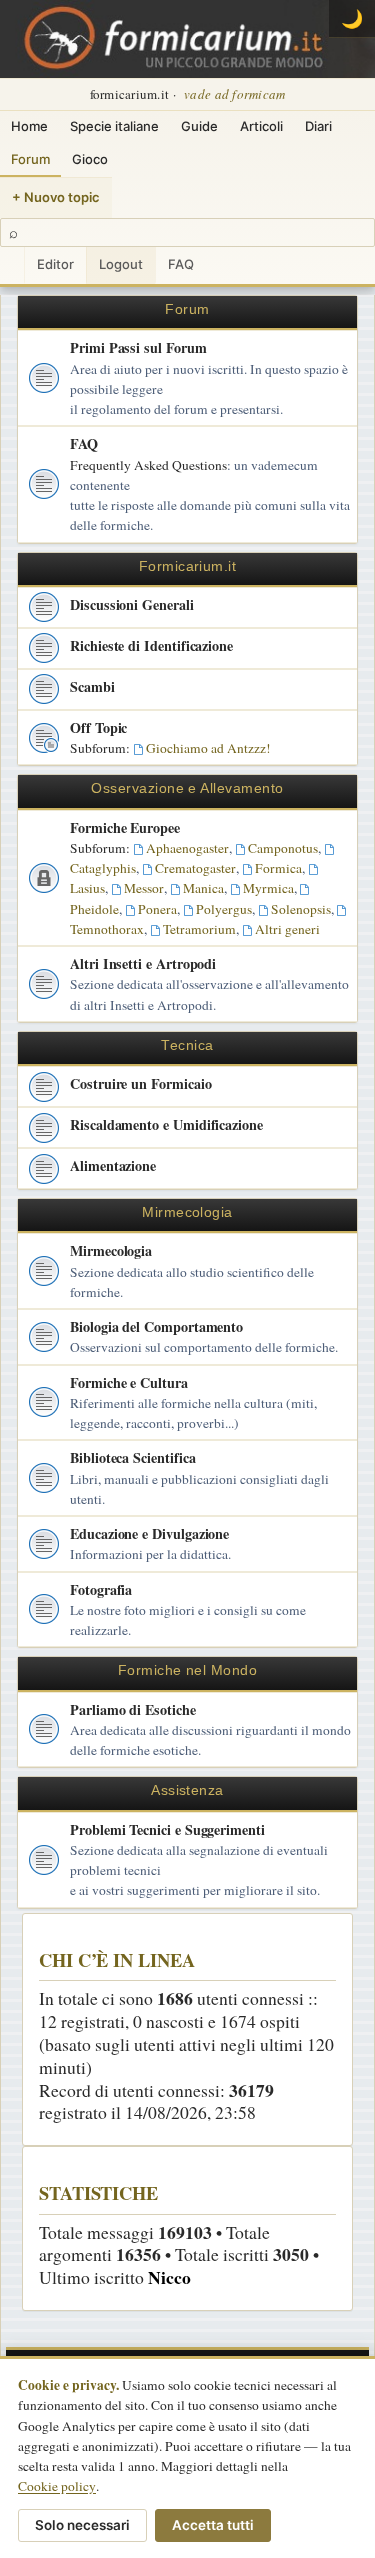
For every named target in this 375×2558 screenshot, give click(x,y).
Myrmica (268, 888)
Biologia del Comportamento (156, 1326)
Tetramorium (199, 929)
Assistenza (187, 1790)
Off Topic (98, 727)
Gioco (90, 159)
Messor (144, 888)
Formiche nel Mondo (188, 1670)
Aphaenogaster (187, 848)
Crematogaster (195, 868)
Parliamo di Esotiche (133, 1709)
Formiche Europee (125, 827)
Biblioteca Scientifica (132, 1457)
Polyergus (224, 909)
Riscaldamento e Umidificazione (166, 1124)
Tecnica (187, 1045)
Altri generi (287, 929)
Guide (199, 126)
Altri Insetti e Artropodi (143, 963)
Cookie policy (57, 2486)
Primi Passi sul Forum (138, 347)
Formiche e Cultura (129, 1382)
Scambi (92, 686)
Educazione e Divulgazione (149, 1533)
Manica (203, 888)
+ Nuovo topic (56, 197)
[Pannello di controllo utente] (12, 265)
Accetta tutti (213, 2525)
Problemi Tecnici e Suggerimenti (167, 1829)
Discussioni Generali (132, 604)
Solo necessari (82, 2525)
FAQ (181, 264)
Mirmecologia (187, 1212)
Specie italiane (114, 126)
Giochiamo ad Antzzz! (208, 748)
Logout (121, 264)
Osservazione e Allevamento (187, 788)
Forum (30, 159)
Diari (318, 126)
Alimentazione (113, 1165)
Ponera (157, 909)
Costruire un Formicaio (140, 1083)
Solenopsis (301, 909)
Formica (278, 868)
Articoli (261, 126)
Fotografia (101, 1589)
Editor (55, 264)
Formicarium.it (188, 566)
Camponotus (283, 848)
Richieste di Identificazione (151, 645)
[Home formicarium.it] (187, 39)
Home (29, 126)
